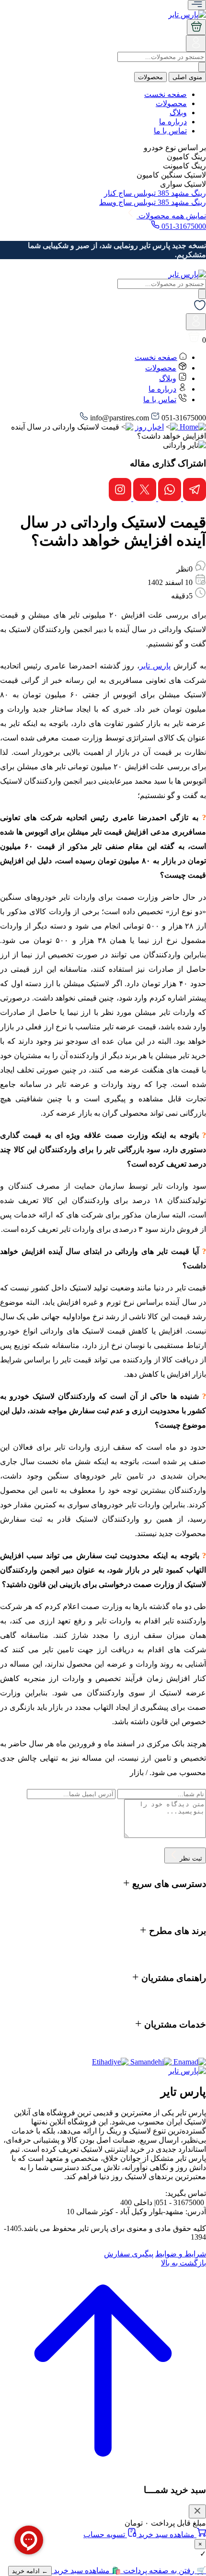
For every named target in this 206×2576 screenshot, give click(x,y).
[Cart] (196, 27)
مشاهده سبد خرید (166, 2534)
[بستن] (197, 2511)
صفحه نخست (166, 94)
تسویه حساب (105, 2534)
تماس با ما (170, 131)
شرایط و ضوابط (181, 2254)
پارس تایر (155, 666)
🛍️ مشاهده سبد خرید (86, 2570)
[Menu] (197, 5)
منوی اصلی (187, 77)
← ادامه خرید (30, 2571)
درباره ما (173, 122)
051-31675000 (183, 226)
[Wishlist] (200, 309)
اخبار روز (149, 427)
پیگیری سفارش (129, 2254)
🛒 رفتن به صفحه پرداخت (164, 2570)
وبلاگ (178, 113)
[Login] (196, 47)
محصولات (150, 77)
